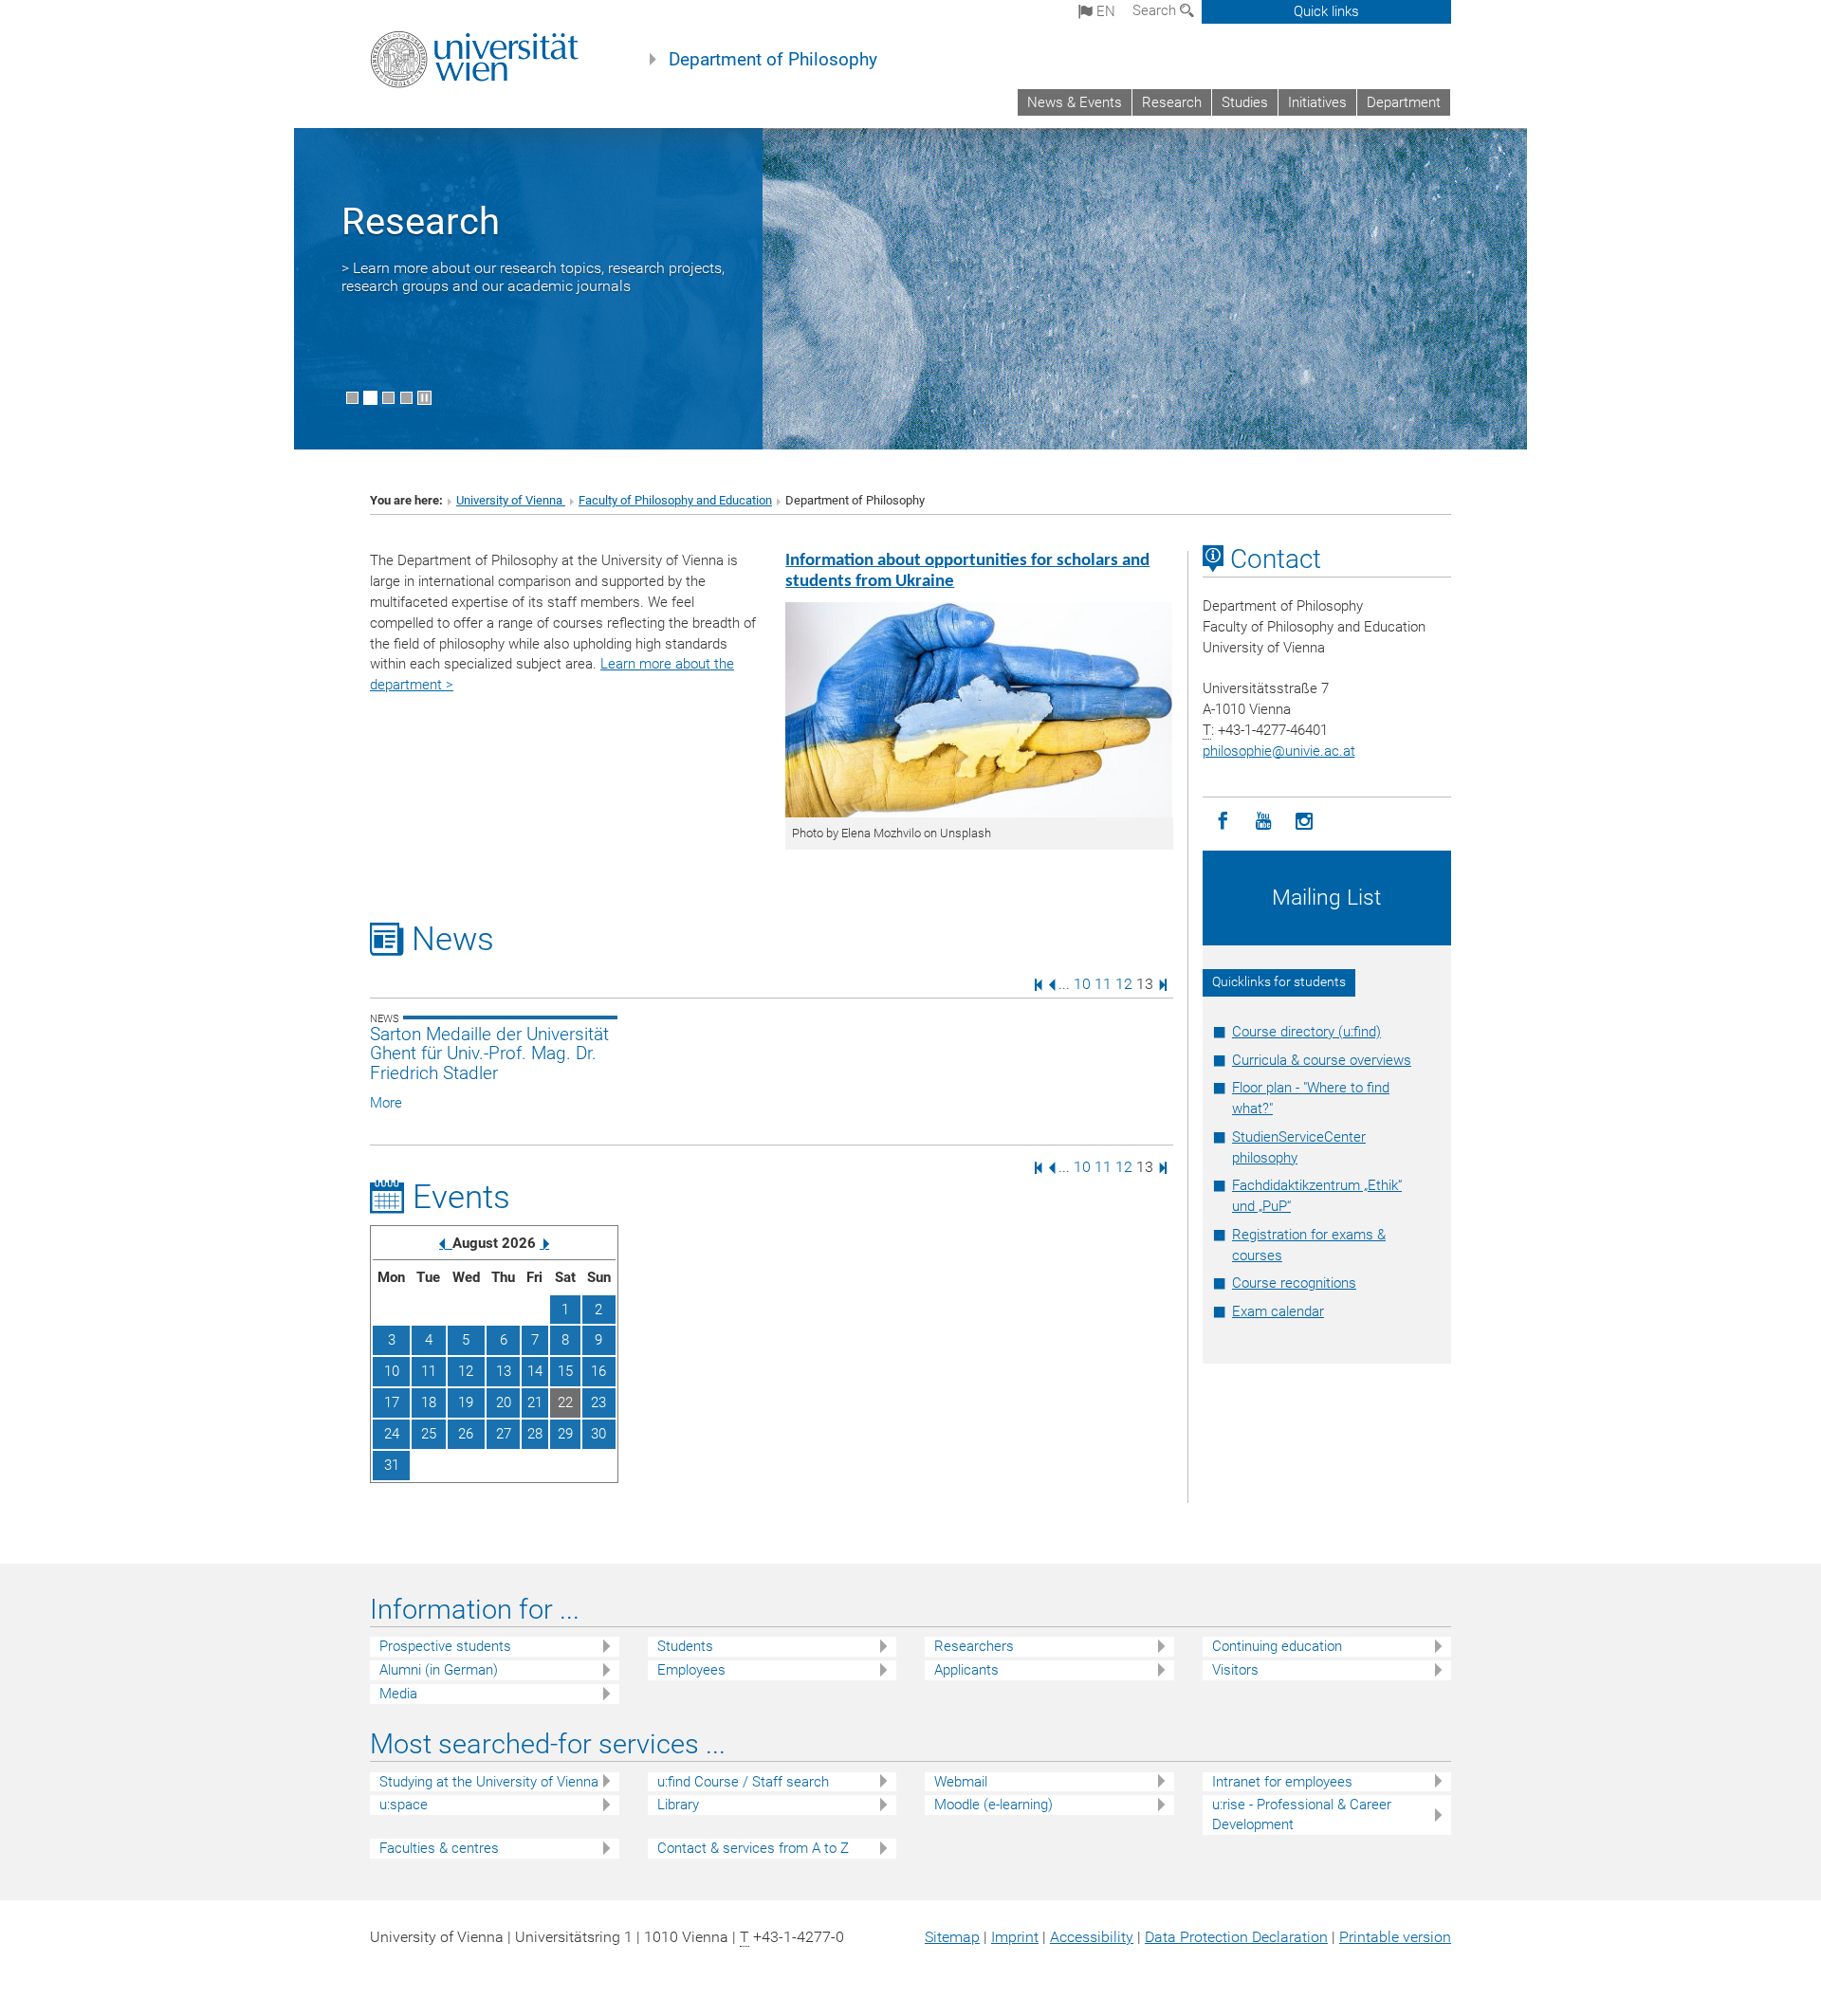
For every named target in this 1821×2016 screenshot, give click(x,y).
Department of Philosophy (773, 60)
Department (1404, 102)
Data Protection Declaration (1236, 1937)
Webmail (961, 1782)
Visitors (1235, 1670)
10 (1082, 984)
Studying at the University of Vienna (489, 1782)
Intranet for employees (1282, 1782)
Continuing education (1277, 1646)
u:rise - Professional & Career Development (1302, 1814)
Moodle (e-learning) (993, 1805)
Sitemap (952, 1937)
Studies (1245, 102)
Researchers (974, 1646)
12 (1124, 984)
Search (1156, 10)
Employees (691, 1670)
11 (1103, 984)
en (1104, 11)
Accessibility (1092, 1937)
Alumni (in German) (439, 1670)
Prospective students (445, 1646)
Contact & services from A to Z (753, 1848)
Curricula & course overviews (1322, 1060)
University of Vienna (511, 500)
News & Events (1075, 102)
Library (678, 1805)
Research (1172, 102)
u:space (404, 1805)
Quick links (1326, 11)
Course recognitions (1294, 1283)
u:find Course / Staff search (743, 1782)
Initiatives (1317, 102)
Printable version (1395, 1937)
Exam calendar (1278, 1311)
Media (398, 1694)
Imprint (1015, 1937)
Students (685, 1646)
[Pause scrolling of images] (424, 398)
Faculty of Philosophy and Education (675, 500)
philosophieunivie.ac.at (1279, 751)
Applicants (966, 1670)
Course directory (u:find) (1306, 1032)
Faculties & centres (439, 1848)
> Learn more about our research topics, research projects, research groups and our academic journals (533, 277)
